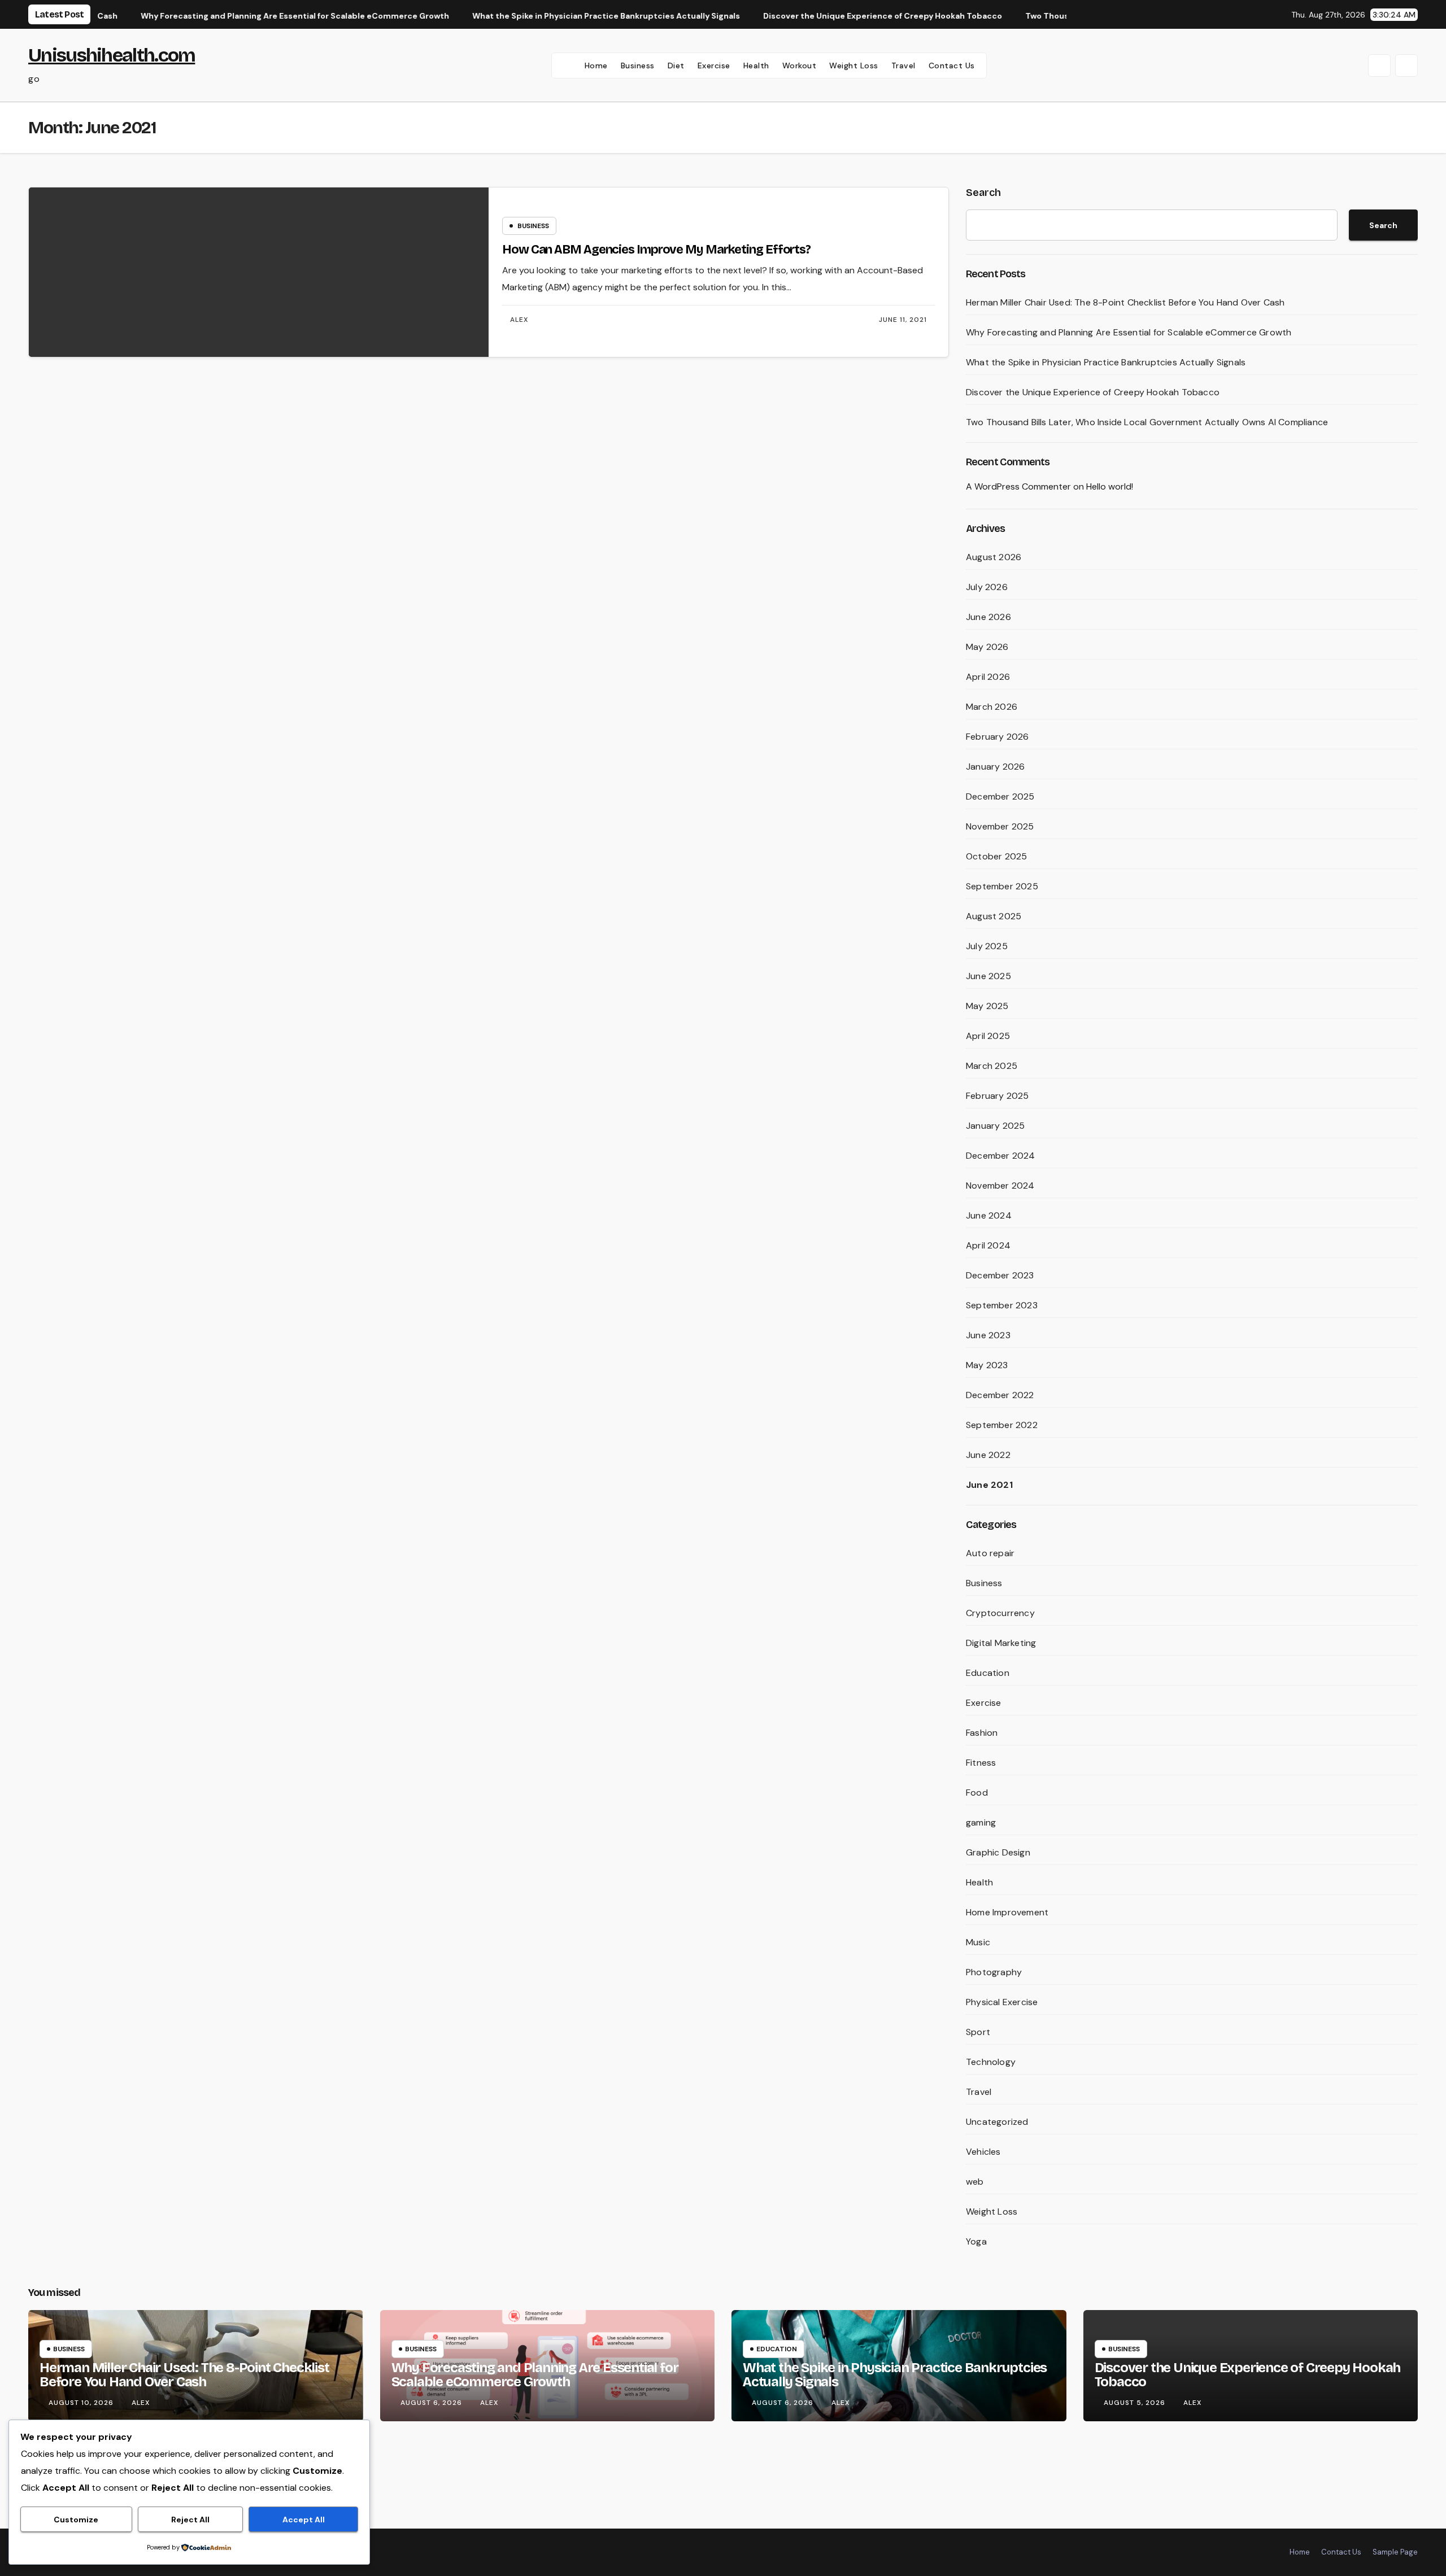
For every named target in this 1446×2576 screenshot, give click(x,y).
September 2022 (1002, 1425)
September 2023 (1002, 1305)
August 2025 (994, 916)
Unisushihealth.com (112, 55)
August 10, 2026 (82, 2403)
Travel (903, 66)
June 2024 (989, 1215)
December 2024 (1001, 1156)
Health (756, 66)
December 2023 (1000, 1275)
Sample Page (1395, 2552)
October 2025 (996, 856)
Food (977, 1793)
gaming (981, 1822)
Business (638, 66)
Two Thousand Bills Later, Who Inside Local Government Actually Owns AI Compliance (1147, 422)
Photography (994, 1972)
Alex (519, 320)
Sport (978, 2032)
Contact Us (952, 66)
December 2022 (1000, 1395)
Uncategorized (997, 2122)
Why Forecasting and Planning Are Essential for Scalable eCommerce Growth (1129, 332)
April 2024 (988, 1245)
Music (978, 1942)
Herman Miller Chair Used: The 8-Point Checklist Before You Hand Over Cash (1125, 302)
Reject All (190, 2520)
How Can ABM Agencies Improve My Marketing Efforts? (656, 250)
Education (988, 1673)
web (975, 2182)
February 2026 (998, 737)
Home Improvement (1007, 1912)
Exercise (714, 66)
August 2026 (994, 557)
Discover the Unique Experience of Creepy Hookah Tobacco (1093, 392)
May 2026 (987, 647)
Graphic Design (998, 1852)
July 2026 (987, 587)
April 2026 (988, 677)
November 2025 (1000, 826)
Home (596, 66)
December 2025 (1000, 796)
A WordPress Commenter (1018, 486)
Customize (76, 2520)
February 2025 (998, 1096)
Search (983, 193)
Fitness (981, 1763)
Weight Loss (854, 66)
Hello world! (1110, 486)
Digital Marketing (1001, 1643)
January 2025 (995, 1126)
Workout (800, 66)
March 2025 (992, 1066)
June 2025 (988, 976)
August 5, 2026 (1136, 2403)
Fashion (982, 1733)
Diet (676, 66)
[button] (1379, 66)
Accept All (304, 2520)
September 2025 (1002, 886)
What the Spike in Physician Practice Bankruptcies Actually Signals (1106, 362)
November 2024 (1000, 1186)
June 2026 (988, 617)
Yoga (976, 2241)
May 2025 (987, 1006)
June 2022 (988, 1455)
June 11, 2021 (903, 320)
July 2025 (987, 946)
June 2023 (988, 1335)
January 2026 (995, 767)
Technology (991, 2062)
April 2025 (988, 1036)
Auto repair (990, 1553)
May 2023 (987, 1365)
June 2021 (989, 1485)
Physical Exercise (1002, 2002)
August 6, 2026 (432, 2403)
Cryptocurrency (1000, 1613)
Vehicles (983, 2152)
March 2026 (992, 707)
